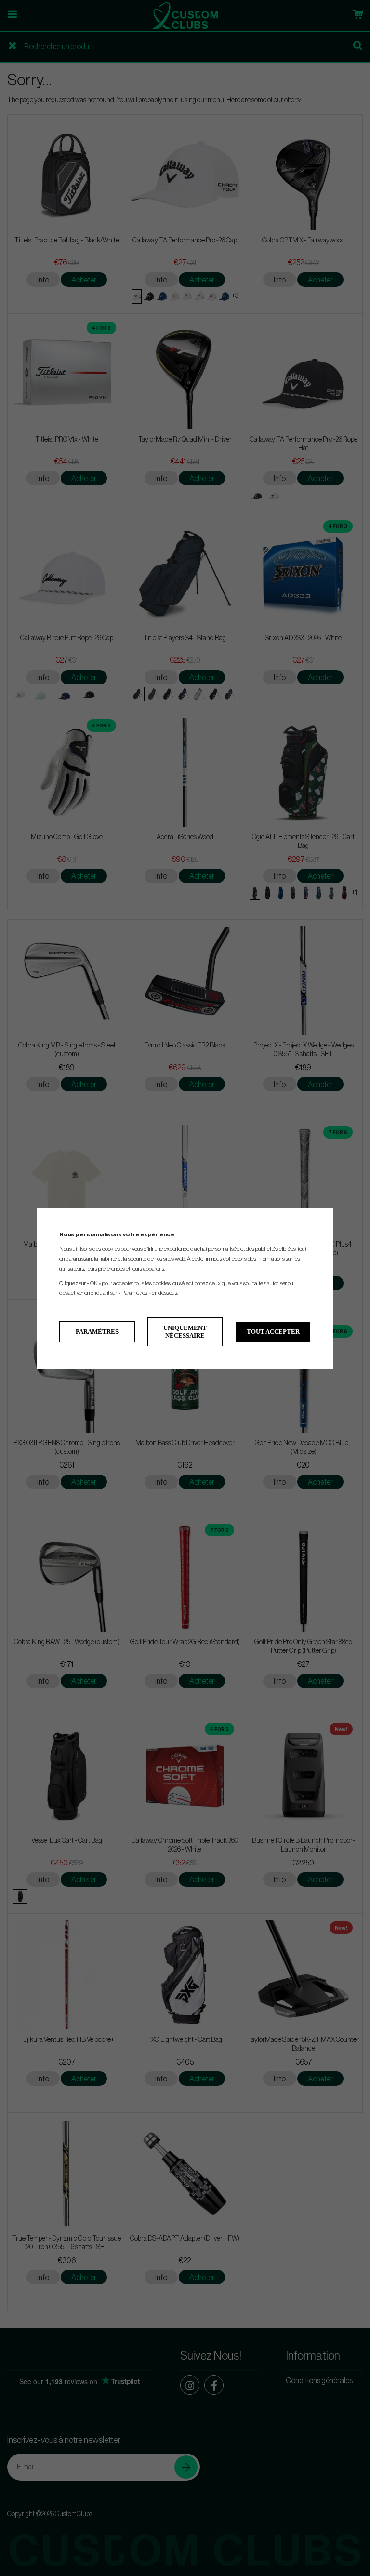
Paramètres (97, 1332)
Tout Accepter (273, 1332)
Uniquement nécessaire (185, 1332)
